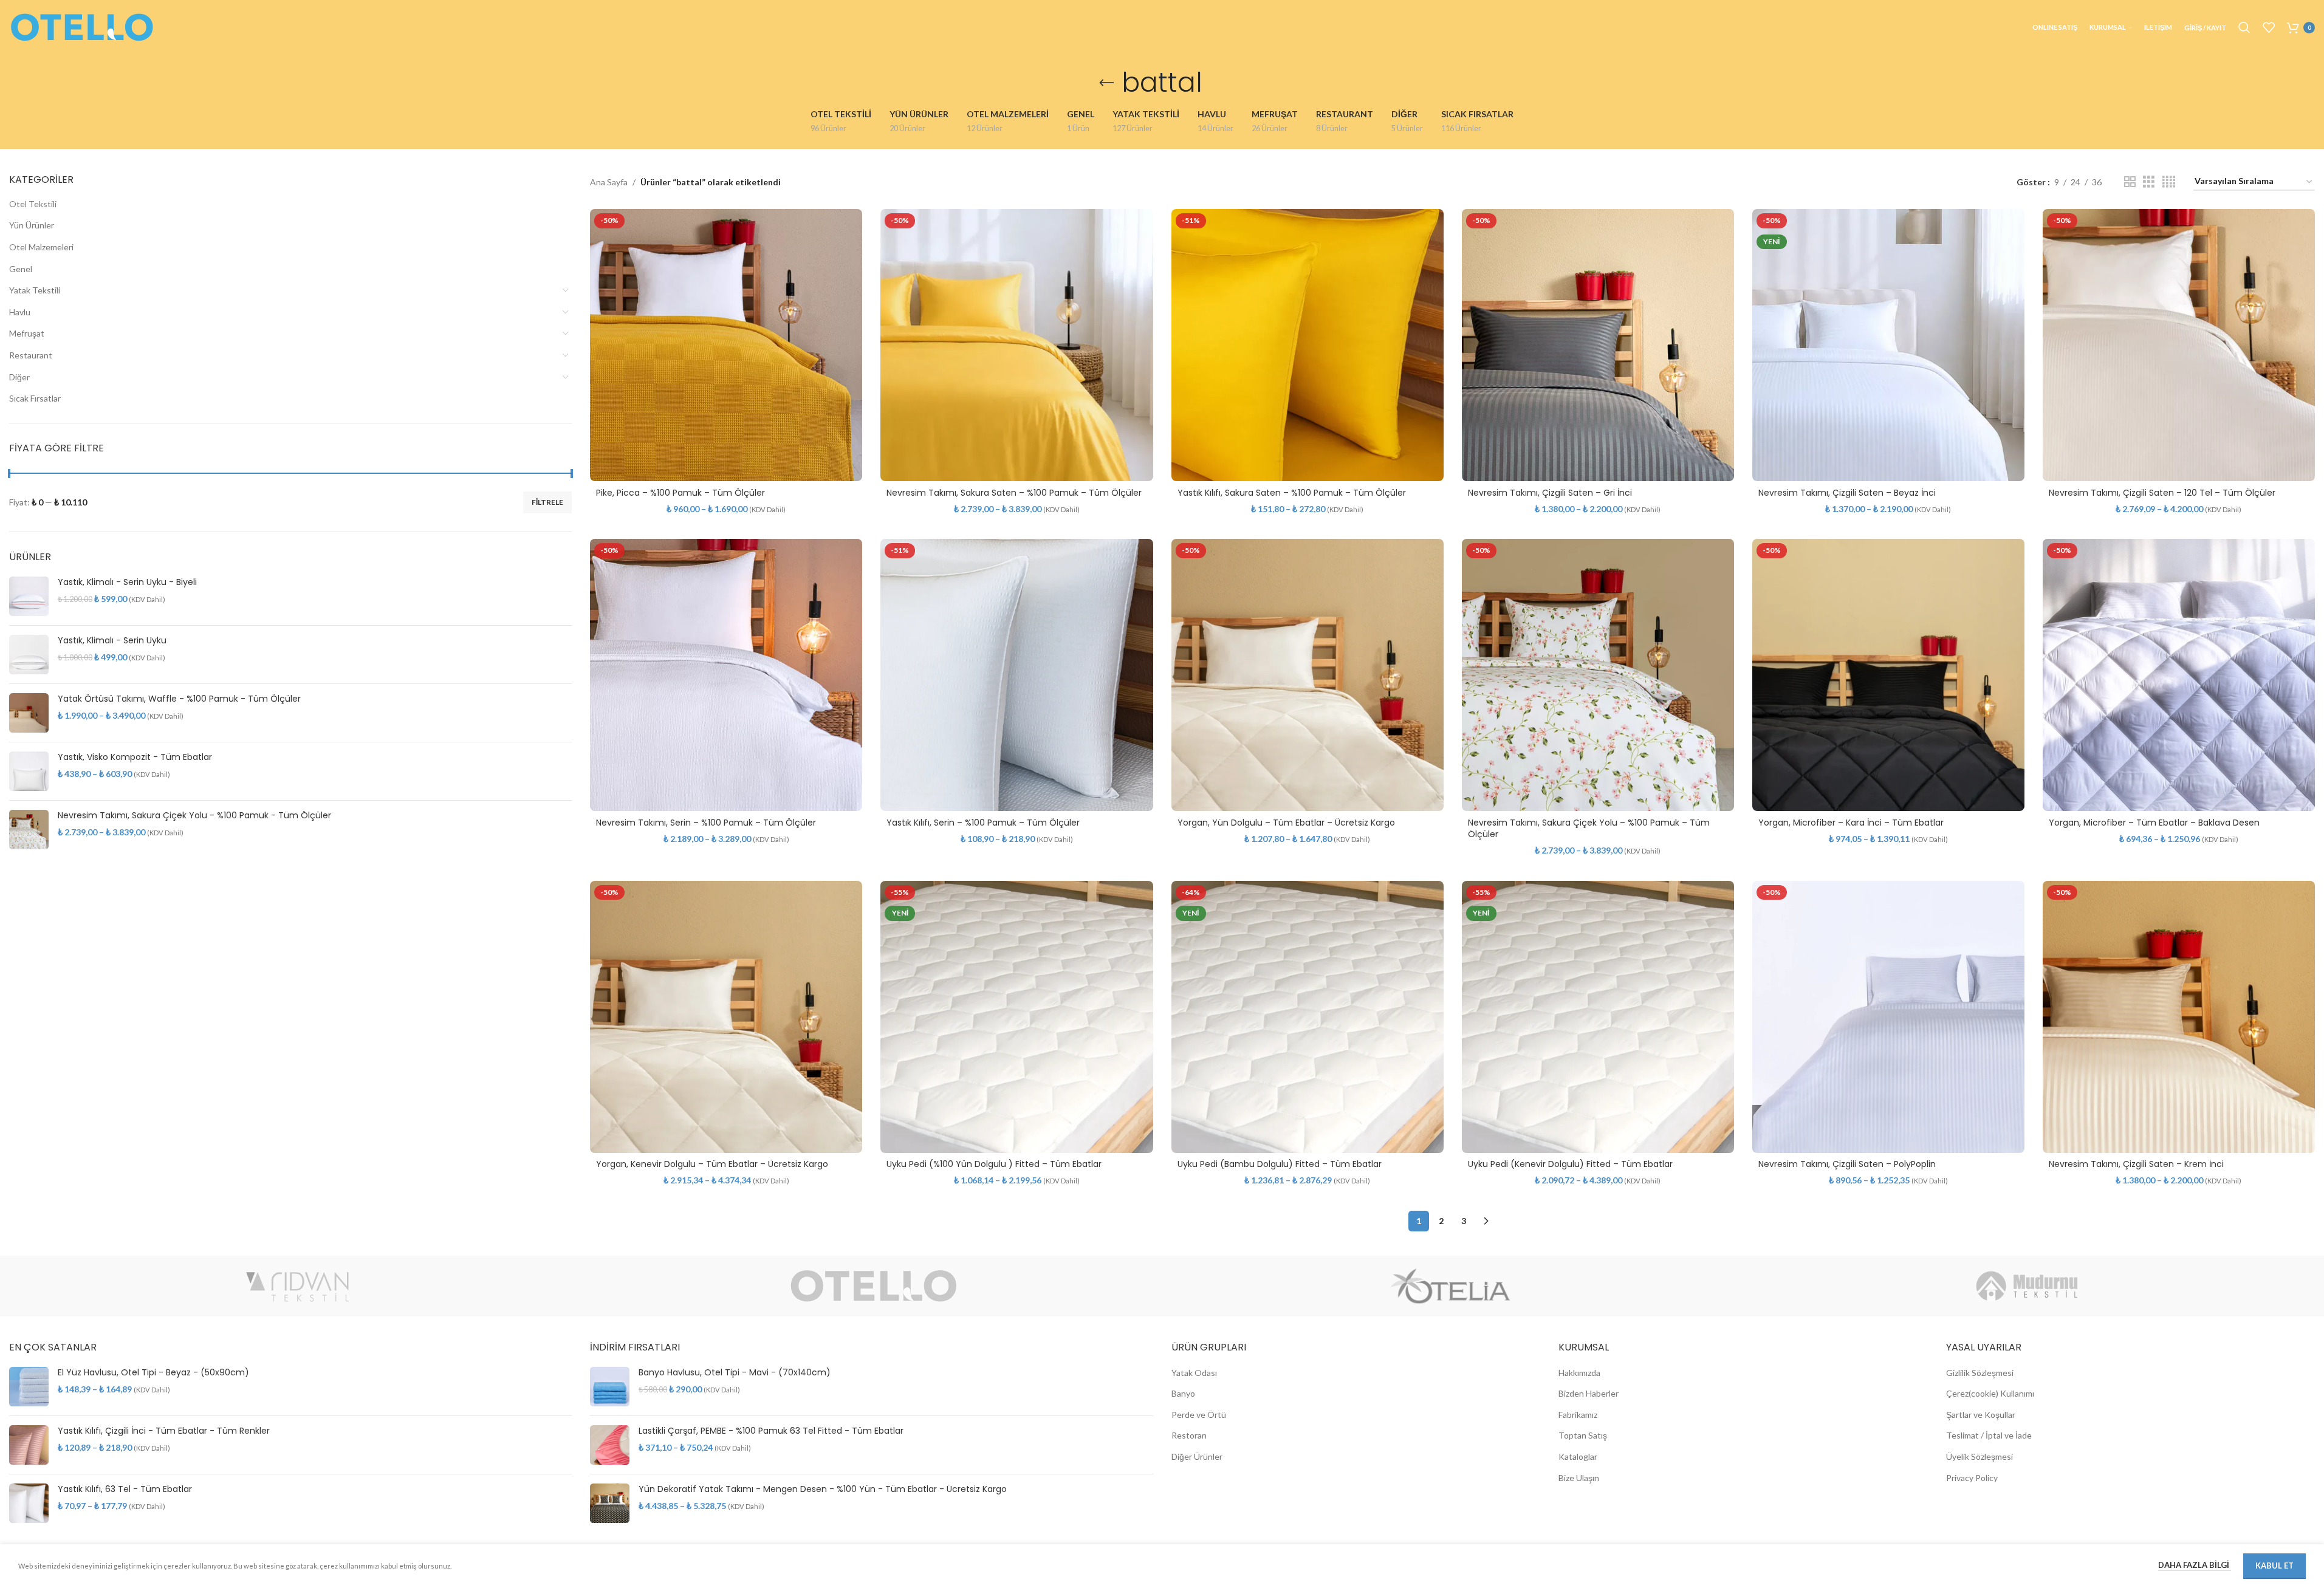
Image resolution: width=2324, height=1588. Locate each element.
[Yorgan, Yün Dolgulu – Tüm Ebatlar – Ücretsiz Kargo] (1308, 675)
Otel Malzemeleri (41, 247)
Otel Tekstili (33, 204)
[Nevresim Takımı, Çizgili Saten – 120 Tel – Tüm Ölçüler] (2179, 345)
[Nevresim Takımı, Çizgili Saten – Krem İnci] (2179, 1017)
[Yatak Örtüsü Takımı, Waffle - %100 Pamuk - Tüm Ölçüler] (29, 713)
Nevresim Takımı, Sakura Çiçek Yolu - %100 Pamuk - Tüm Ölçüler (194, 816)
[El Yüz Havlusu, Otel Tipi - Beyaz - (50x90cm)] (29, 1387)
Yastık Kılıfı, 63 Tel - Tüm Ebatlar (125, 1489)
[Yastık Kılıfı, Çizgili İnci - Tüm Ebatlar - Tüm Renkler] (29, 1445)
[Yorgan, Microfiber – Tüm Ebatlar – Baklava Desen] (2179, 675)
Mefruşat (27, 333)
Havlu (20, 312)
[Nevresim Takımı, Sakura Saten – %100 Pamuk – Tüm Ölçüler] (1016, 345)
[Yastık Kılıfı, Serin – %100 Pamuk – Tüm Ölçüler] (1016, 675)
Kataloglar (1578, 1456)
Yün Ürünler (32, 225)
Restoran (1189, 1435)
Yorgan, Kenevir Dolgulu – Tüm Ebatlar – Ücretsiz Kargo (712, 1164)
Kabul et (2274, 1566)
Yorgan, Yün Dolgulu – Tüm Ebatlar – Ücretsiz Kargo (1286, 823)
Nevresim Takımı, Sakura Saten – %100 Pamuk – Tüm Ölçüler (1014, 493)
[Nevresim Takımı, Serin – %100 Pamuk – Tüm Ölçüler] (726, 675)
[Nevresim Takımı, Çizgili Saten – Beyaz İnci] (1888, 345)
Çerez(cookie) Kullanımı (1990, 1393)
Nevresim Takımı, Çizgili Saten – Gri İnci (1550, 493)
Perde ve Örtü (1199, 1415)
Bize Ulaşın (1579, 1478)
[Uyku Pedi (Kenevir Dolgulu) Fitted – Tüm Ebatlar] (1598, 1017)
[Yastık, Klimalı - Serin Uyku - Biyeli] (29, 596)
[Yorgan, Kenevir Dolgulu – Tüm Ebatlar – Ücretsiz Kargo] (726, 1017)
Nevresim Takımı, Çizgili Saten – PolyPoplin (1847, 1164)
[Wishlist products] (2269, 27)
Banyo (1183, 1393)
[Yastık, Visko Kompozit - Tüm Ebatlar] (29, 771)
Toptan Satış (1583, 1435)
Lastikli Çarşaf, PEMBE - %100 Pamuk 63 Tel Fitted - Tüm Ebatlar (771, 1431)
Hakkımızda (1579, 1373)
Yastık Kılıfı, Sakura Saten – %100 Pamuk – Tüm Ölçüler (1292, 493)
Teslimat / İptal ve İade (1989, 1435)
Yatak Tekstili (35, 290)
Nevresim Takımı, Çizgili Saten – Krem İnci (2136, 1164)
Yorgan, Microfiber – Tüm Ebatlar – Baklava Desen (2154, 823)
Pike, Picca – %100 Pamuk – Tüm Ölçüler (680, 493)
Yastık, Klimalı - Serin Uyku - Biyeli (127, 582)
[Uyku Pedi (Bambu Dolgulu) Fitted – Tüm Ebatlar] (1308, 1017)
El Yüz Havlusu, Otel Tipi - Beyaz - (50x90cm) (153, 1373)
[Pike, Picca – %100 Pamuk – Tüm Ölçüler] (726, 345)
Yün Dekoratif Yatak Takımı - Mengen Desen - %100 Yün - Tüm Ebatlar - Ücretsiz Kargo (823, 1489)
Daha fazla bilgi (2195, 1565)
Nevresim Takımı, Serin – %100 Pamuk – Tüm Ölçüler (706, 823)
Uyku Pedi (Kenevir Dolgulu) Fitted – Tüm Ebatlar (1570, 1164)
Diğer (19, 377)
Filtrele (547, 502)
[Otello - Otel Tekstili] (874, 1286)
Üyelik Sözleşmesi (1980, 1456)
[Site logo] (82, 26)
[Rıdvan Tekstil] (297, 1286)
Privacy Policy (1972, 1478)
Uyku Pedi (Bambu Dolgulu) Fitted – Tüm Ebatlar (1280, 1164)
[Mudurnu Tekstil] (2027, 1286)
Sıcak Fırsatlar (35, 398)
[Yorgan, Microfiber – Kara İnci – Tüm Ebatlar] (1888, 675)
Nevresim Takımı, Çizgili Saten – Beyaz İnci (1847, 493)
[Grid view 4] (2169, 182)
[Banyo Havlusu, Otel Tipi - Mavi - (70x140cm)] (610, 1387)
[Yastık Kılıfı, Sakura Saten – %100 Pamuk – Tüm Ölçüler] (1308, 345)
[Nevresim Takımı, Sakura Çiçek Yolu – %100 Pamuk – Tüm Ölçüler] (1598, 675)
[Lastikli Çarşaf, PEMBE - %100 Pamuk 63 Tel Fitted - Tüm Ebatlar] (610, 1445)
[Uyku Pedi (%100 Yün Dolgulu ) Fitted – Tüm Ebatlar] (1016, 1017)
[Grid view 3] (2149, 182)
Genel (21, 269)
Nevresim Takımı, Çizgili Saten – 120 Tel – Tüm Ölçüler (2162, 493)
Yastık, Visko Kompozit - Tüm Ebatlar (135, 757)
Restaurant (31, 355)
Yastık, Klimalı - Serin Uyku (112, 641)
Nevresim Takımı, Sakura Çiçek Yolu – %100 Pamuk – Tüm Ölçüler (1589, 829)
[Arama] (2244, 27)
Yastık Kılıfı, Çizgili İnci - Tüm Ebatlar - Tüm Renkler (164, 1431)
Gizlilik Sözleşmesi (1980, 1373)
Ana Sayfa (609, 182)
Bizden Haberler (1589, 1393)
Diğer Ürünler (1197, 1456)
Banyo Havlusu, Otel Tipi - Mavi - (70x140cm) (735, 1373)
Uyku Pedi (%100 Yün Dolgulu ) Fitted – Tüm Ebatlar (994, 1164)
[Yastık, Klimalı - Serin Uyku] (29, 655)
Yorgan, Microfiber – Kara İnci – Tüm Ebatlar (1851, 823)
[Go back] (1106, 83)
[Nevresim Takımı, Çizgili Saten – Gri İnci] (1598, 345)
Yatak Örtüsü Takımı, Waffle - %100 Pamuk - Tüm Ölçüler (179, 699)
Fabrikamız (1578, 1415)
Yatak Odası (1194, 1373)
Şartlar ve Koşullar (1981, 1415)
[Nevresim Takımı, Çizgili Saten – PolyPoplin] (1888, 1017)
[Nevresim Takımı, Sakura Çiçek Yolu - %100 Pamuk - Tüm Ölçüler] (29, 830)
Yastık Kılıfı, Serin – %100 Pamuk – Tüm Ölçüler (983, 823)
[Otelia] (1451, 1286)
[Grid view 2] (2130, 182)
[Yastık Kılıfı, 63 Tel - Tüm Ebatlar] (29, 1503)
